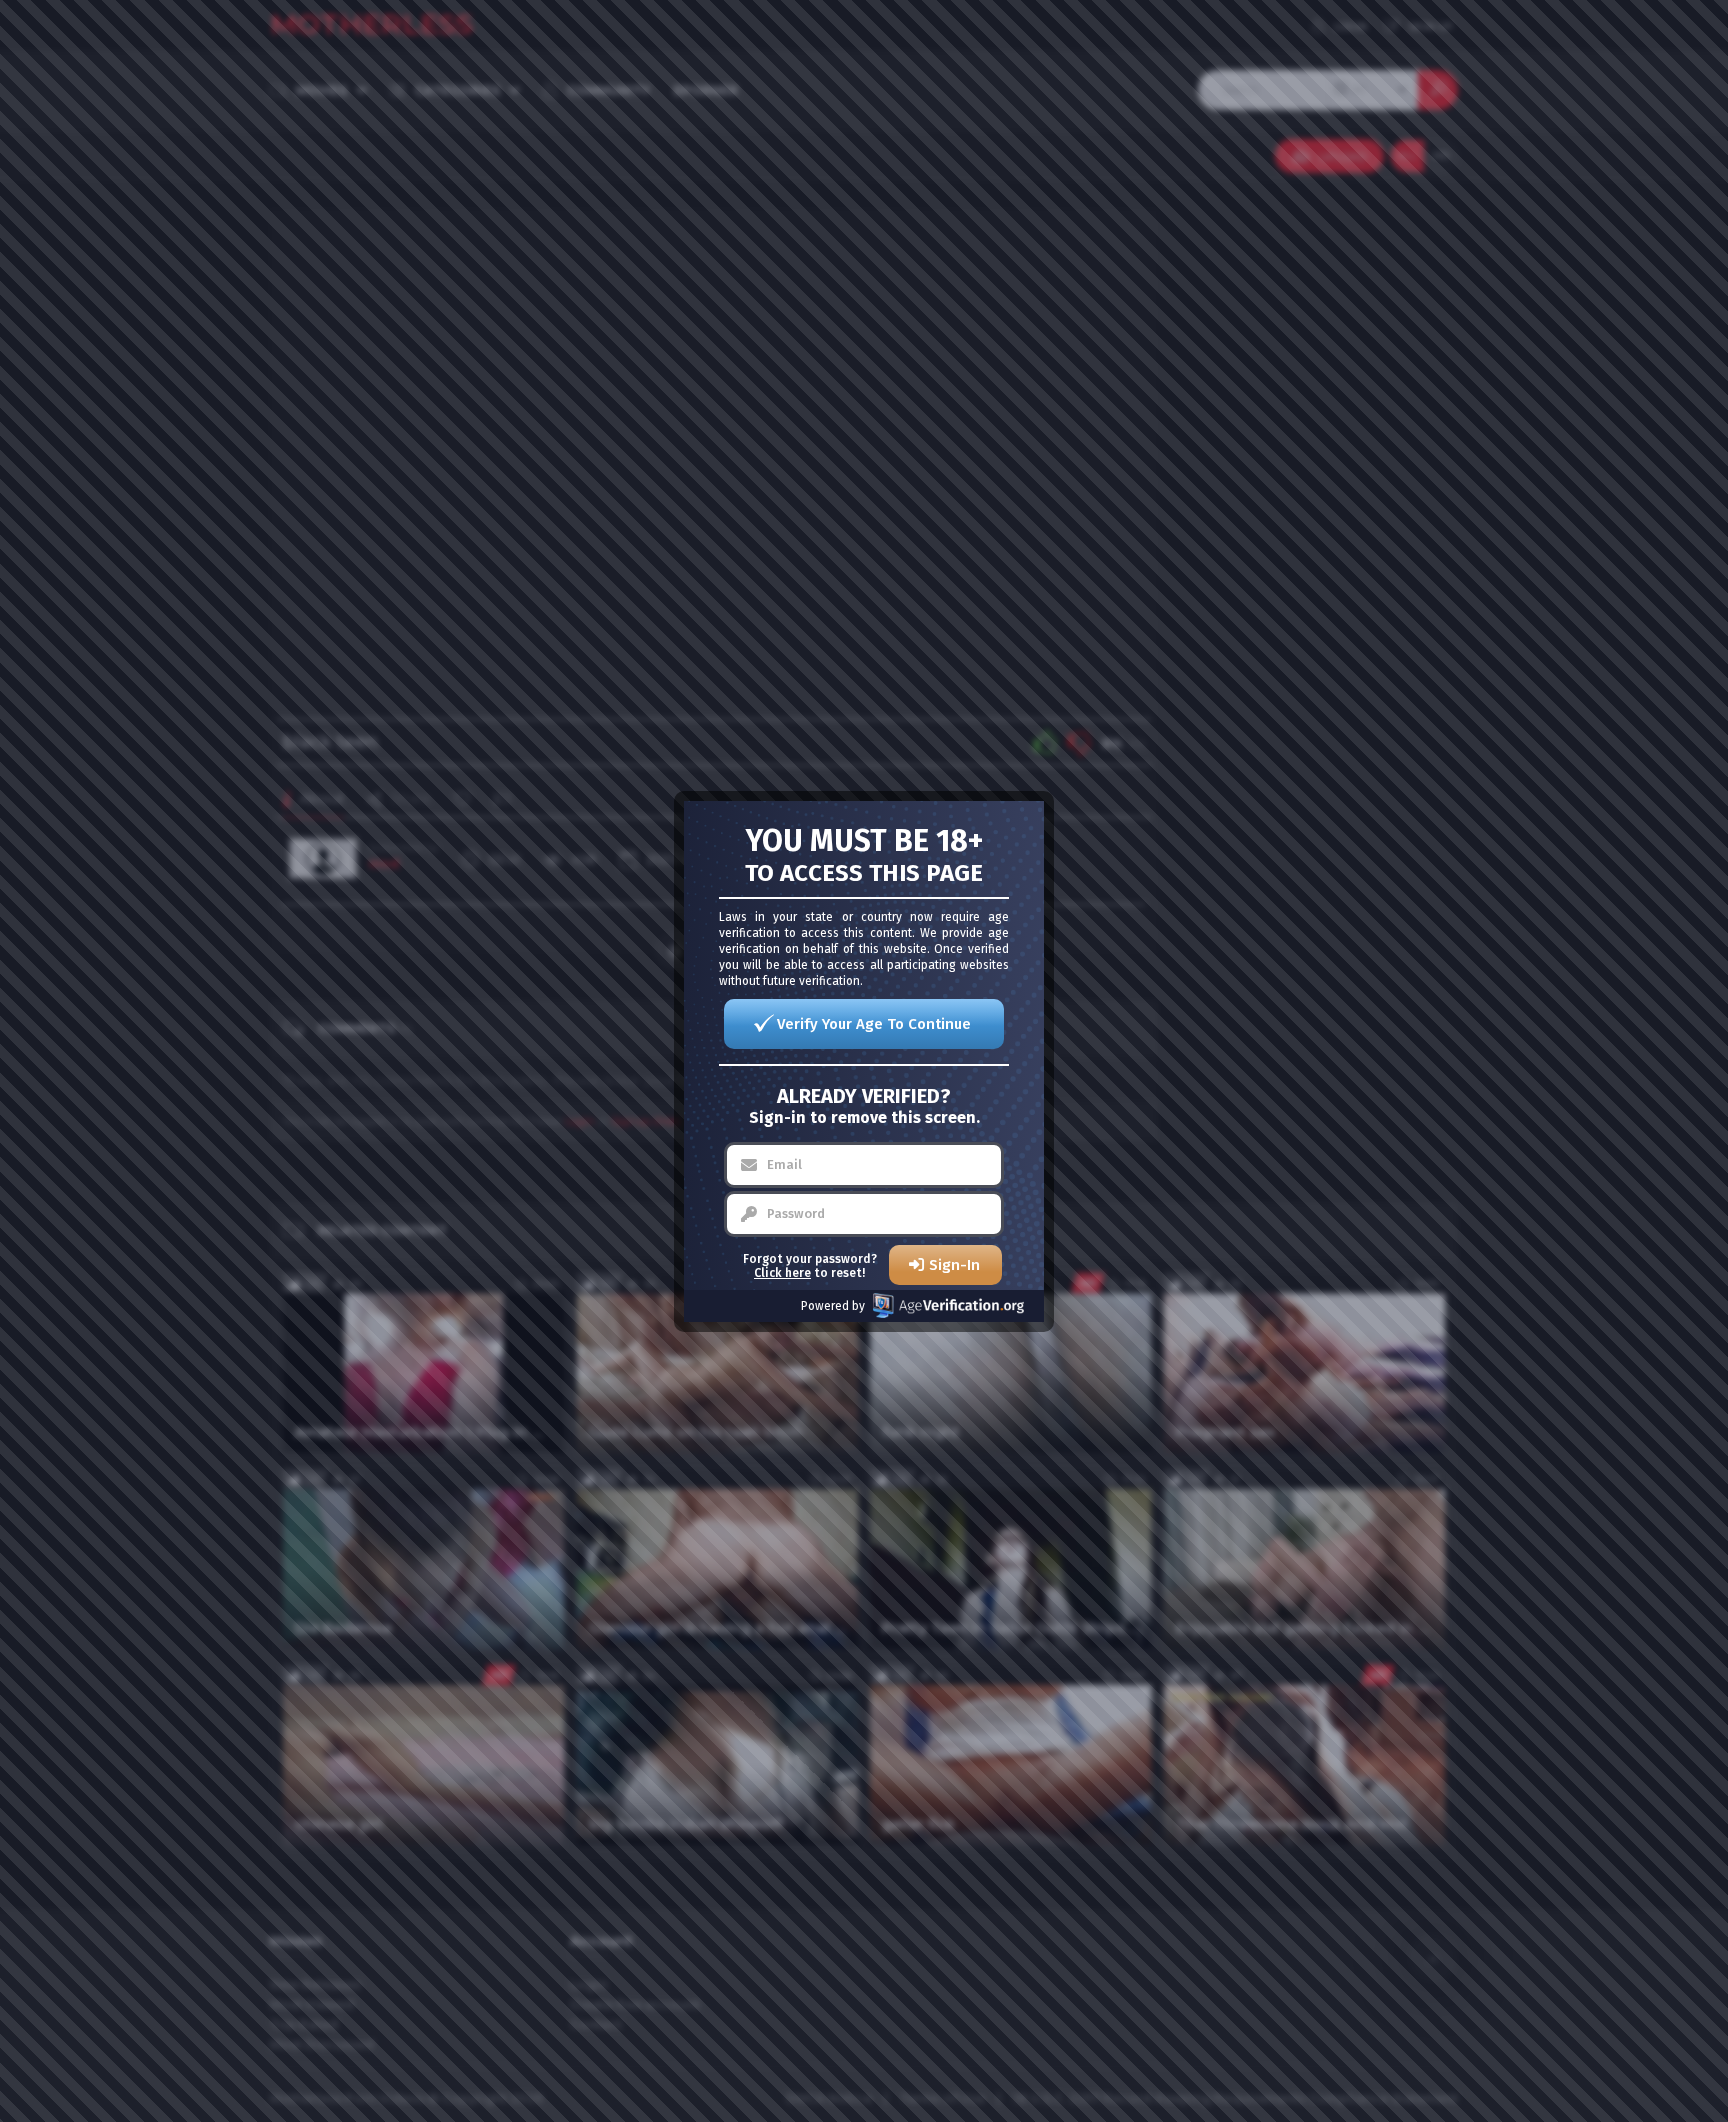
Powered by (833, 1306)
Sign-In (954, 1265)
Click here (782, 1273)
